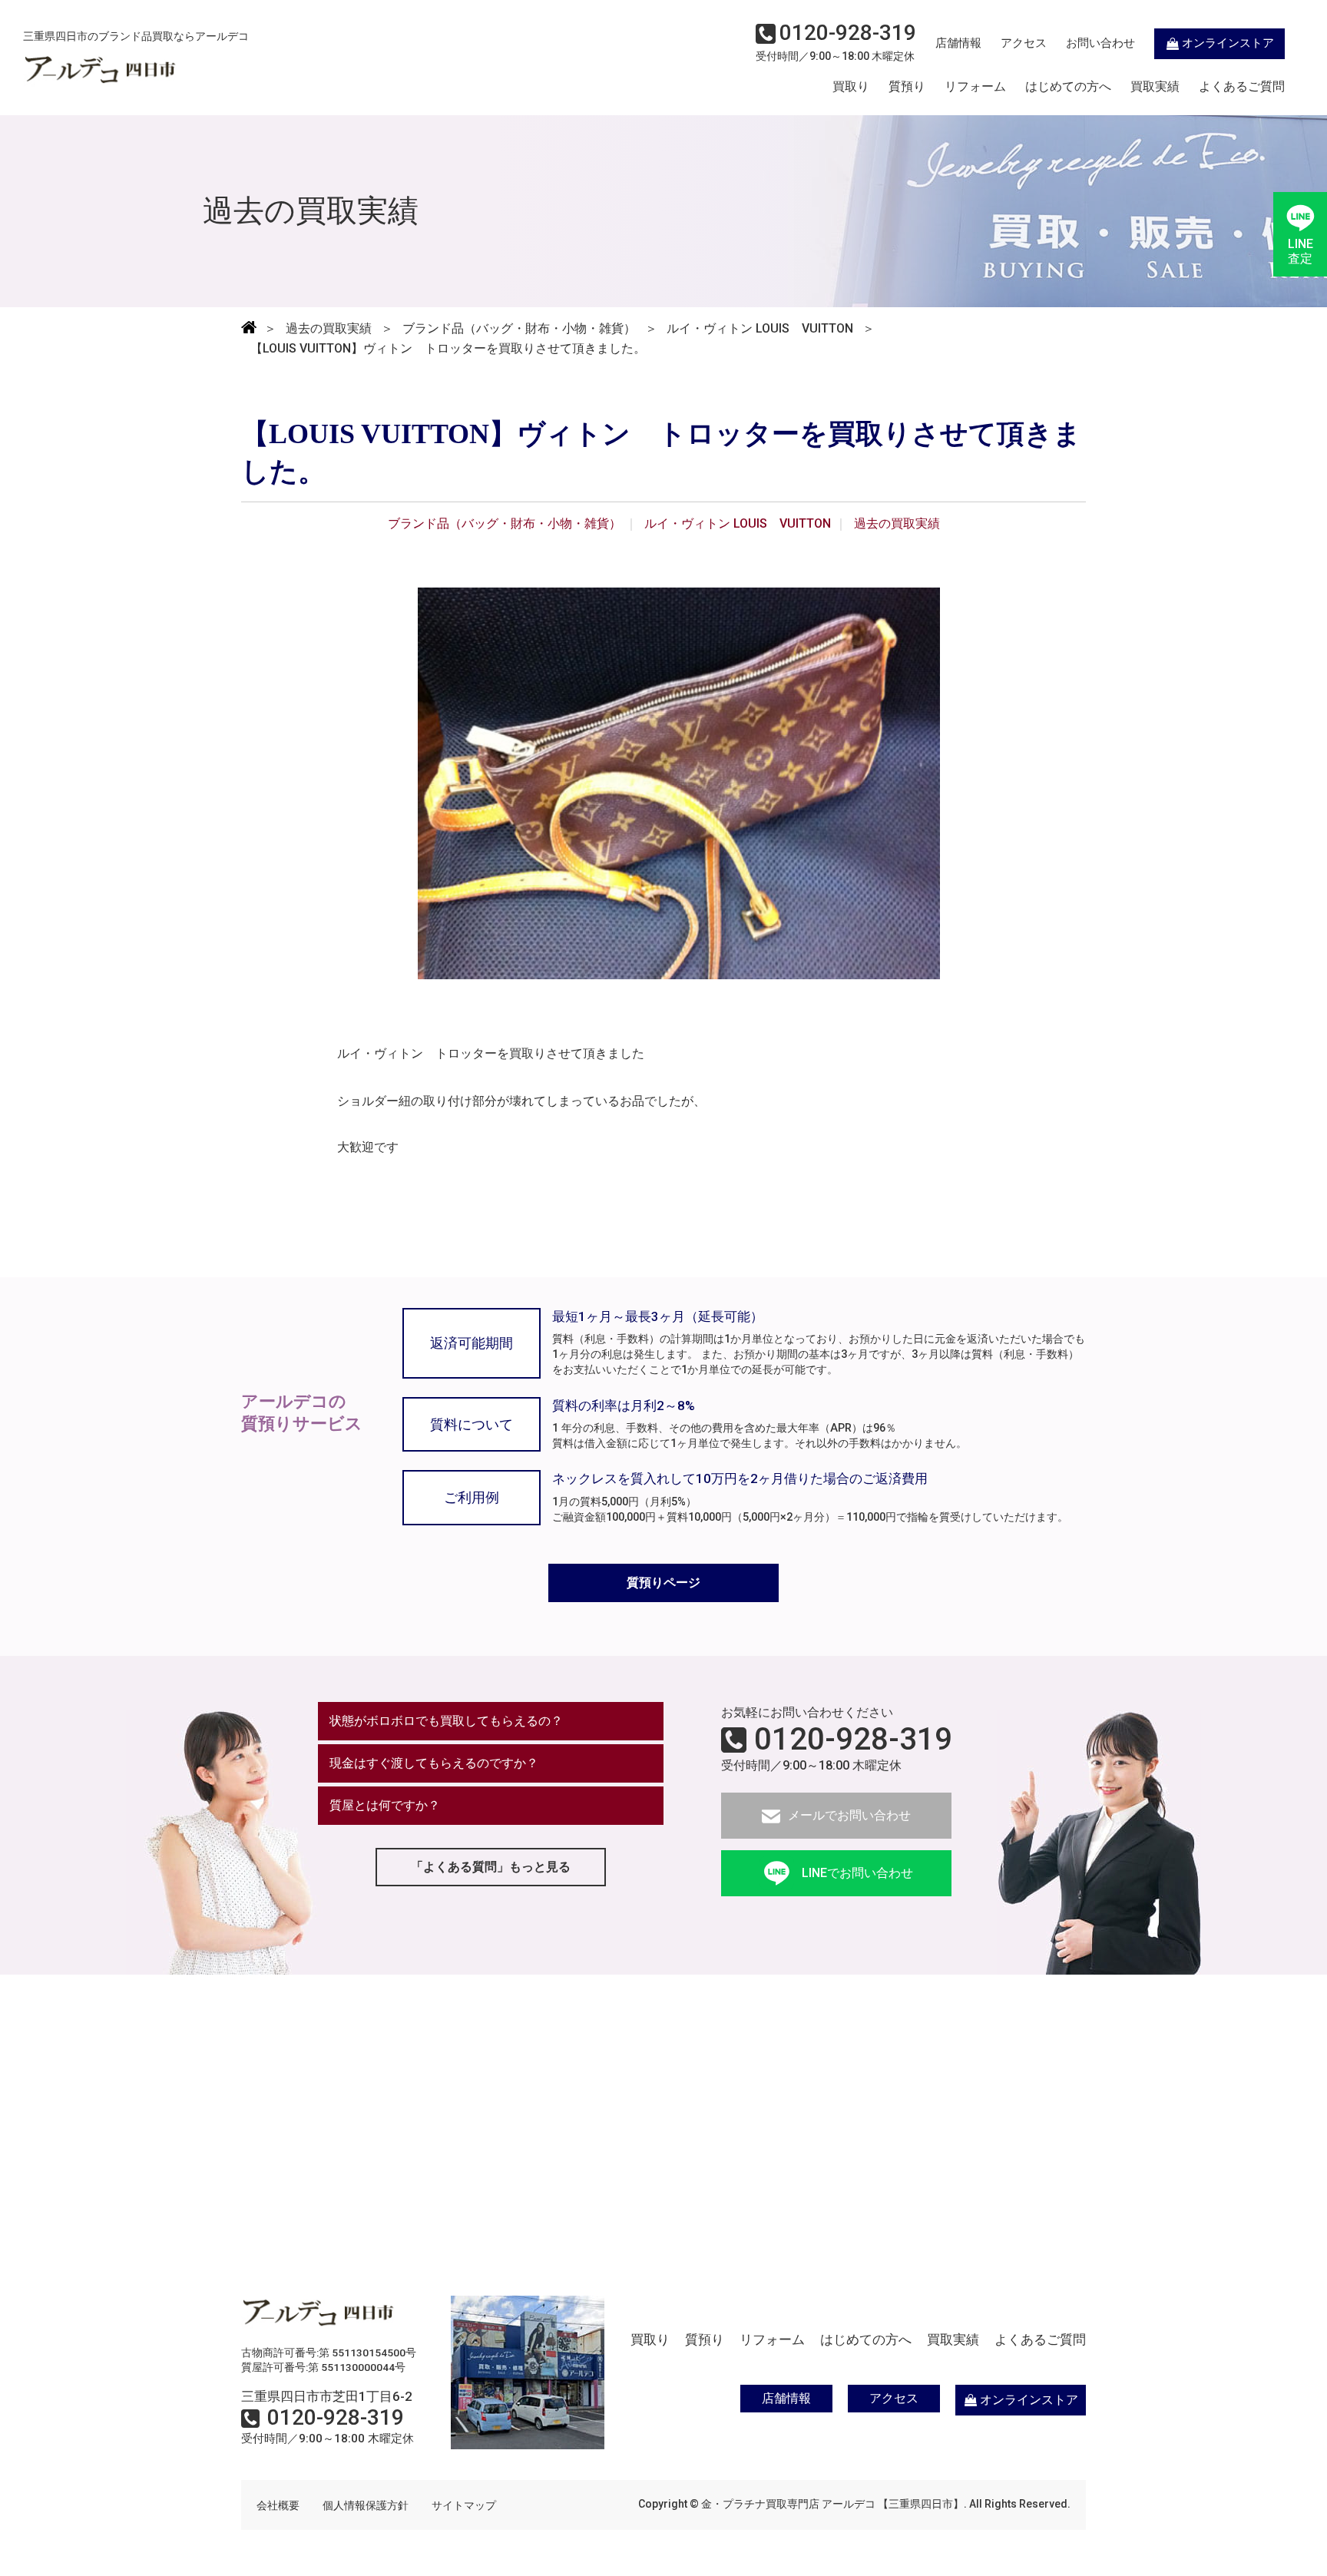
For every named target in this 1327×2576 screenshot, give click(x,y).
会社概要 (278, 2505)
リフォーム (975, 87)
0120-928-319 (853, 1740)
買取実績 (1155, 87)
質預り (907, 87)
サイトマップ (464, 2505)
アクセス (1024, 43)
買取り (851, 87)
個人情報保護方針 (366, 2505)
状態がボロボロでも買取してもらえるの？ (446, 1721)
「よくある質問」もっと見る (491, 1867)
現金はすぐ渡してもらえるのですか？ (434, 1763)
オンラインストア (1228, 43)
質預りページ (663, 1583)
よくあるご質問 (1242, 87)
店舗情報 (958, 43)
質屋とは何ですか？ (385, 1805)
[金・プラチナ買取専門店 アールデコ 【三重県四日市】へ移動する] (249, 329)
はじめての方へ (1068, 87)
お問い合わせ (1100, 43)
